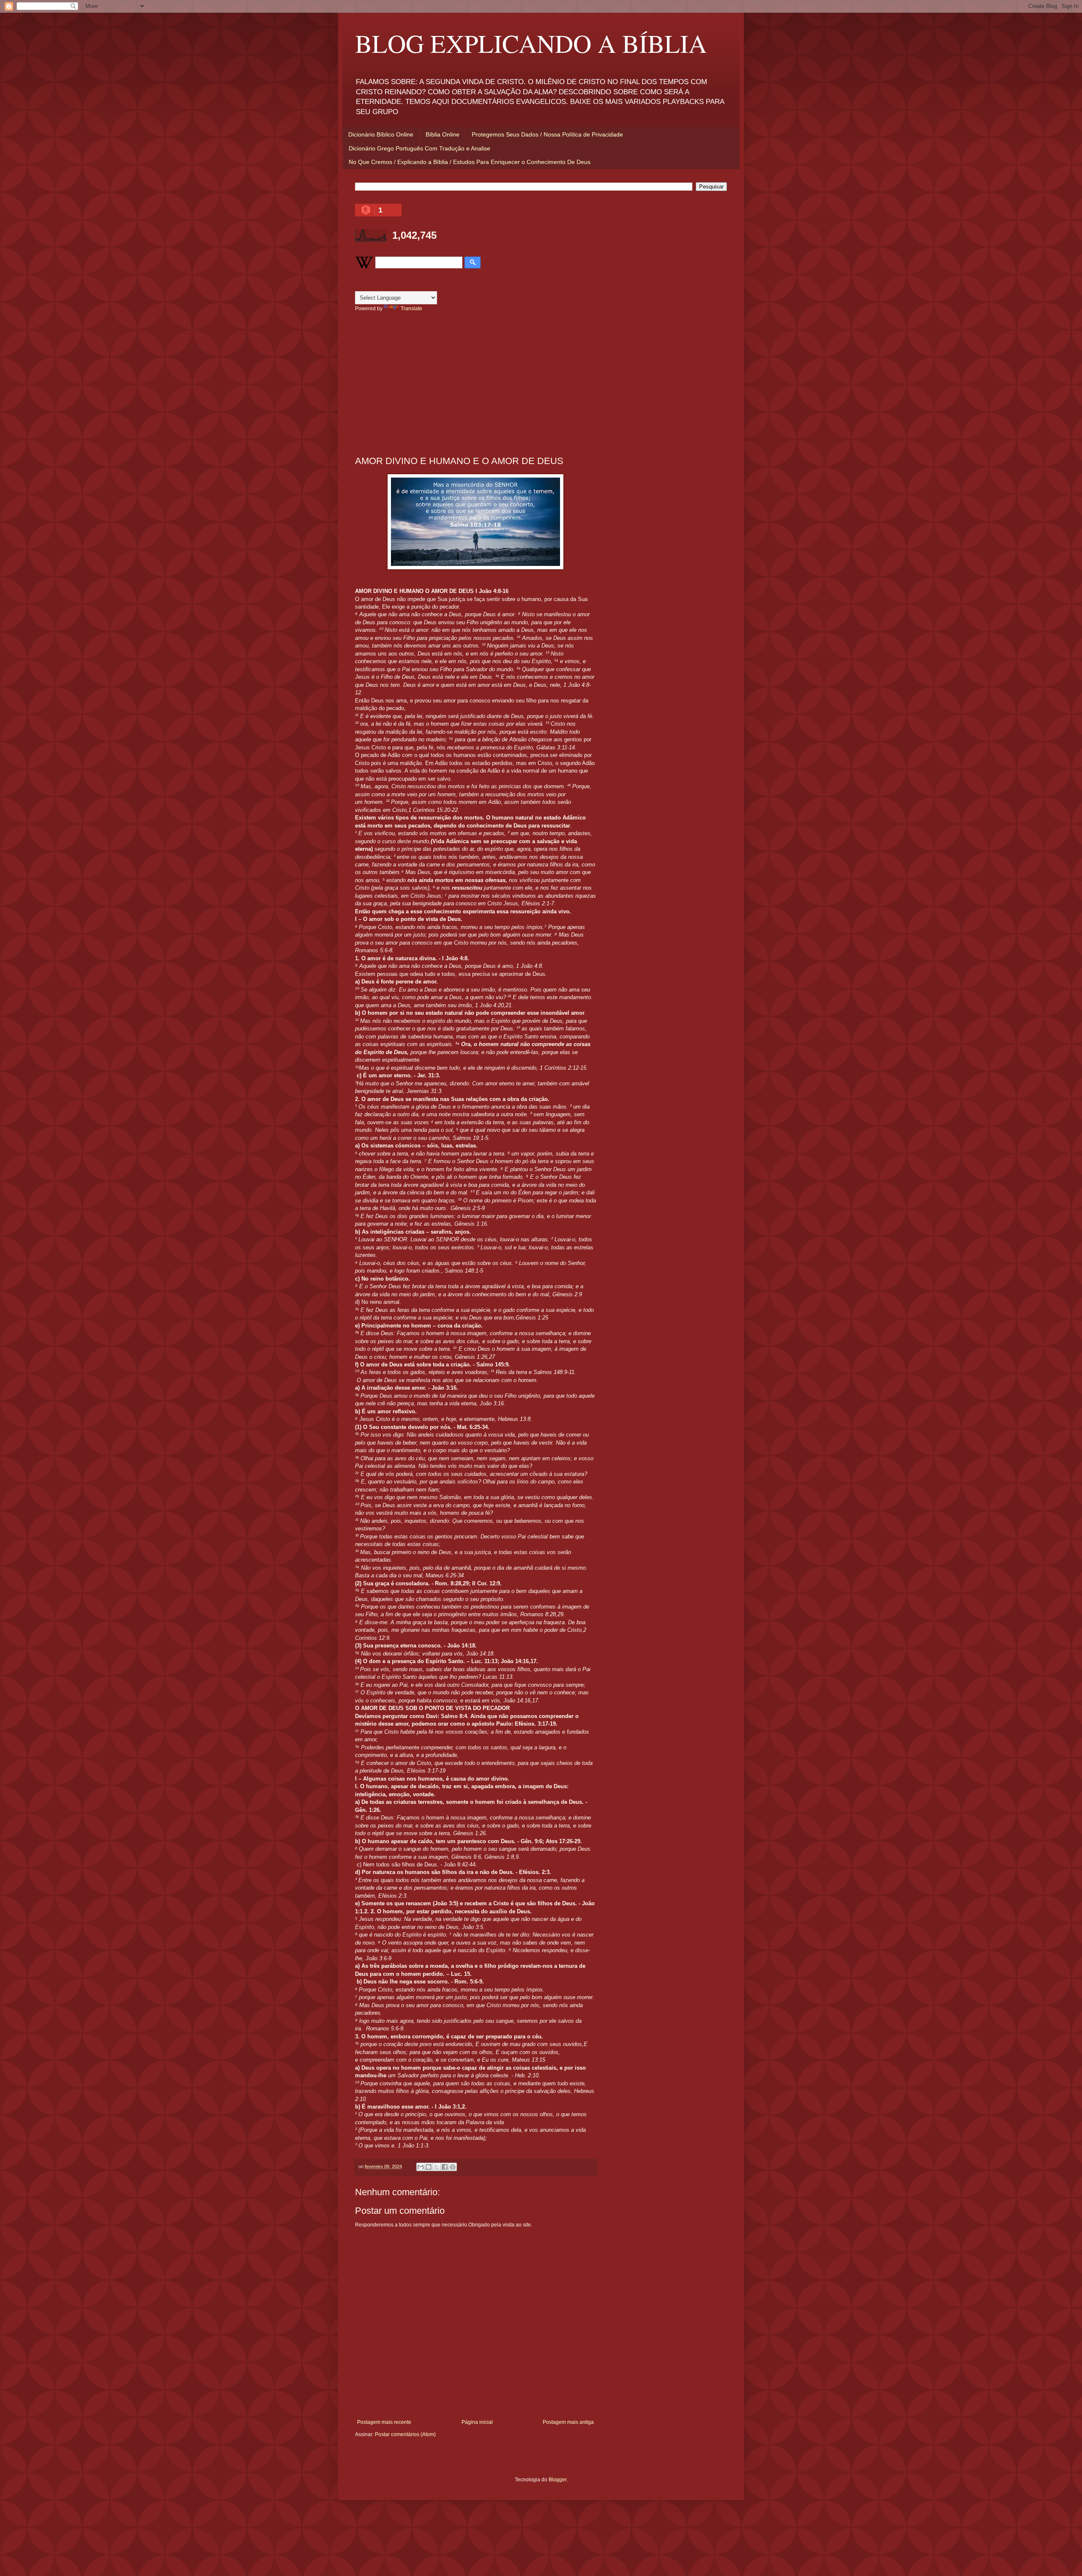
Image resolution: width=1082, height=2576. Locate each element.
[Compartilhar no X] (437, 2167)
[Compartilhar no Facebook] (445, 2167)
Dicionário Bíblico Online (381, 134)
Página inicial (477, 2422)
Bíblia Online (443, 134)
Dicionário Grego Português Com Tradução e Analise (419, 148)
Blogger (557, 2480)
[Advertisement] (475, 384)
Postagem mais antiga (568, 2422)
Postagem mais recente (384, 2422)
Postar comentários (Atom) (405, 2434)
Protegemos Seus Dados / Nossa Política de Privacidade (547, 134)
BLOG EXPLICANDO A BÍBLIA (531, 43)
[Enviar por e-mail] (421, 2167)
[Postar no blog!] (429, 2167)
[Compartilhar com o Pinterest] (453, 2167)
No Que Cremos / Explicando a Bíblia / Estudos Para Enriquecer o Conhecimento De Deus (470, 162)
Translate (411, 309)
